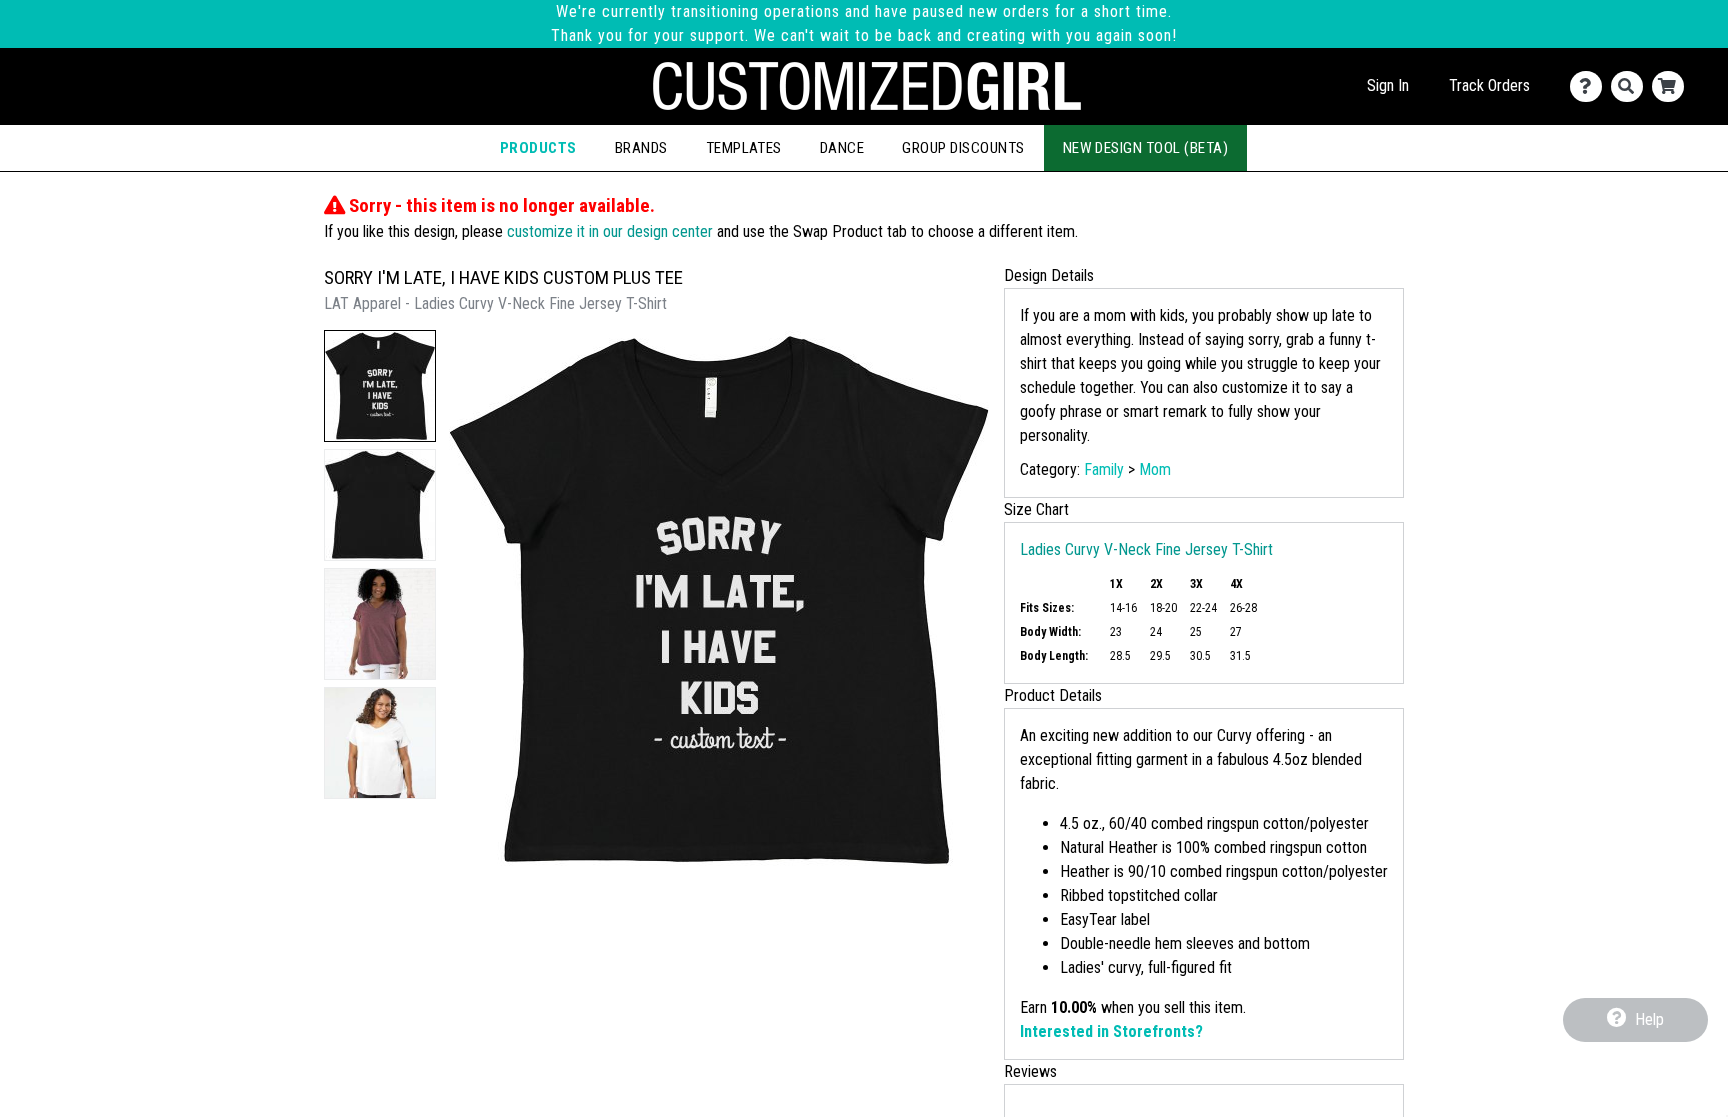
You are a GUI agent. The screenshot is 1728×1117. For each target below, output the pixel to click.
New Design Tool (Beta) (1146, 148)
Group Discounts (963, 148)
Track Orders (1489, 85)
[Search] (1631, 86)
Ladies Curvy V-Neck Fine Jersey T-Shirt (1146, 549)
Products (538, 148)
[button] (380, 386)
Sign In (1388, 85)
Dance (842, 148)
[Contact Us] (1590, 86)
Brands (641, 148)
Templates (744, 148)
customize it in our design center (610, 231)
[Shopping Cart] (1672, 86)
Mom (1155, 469)
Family (1104, 469)
